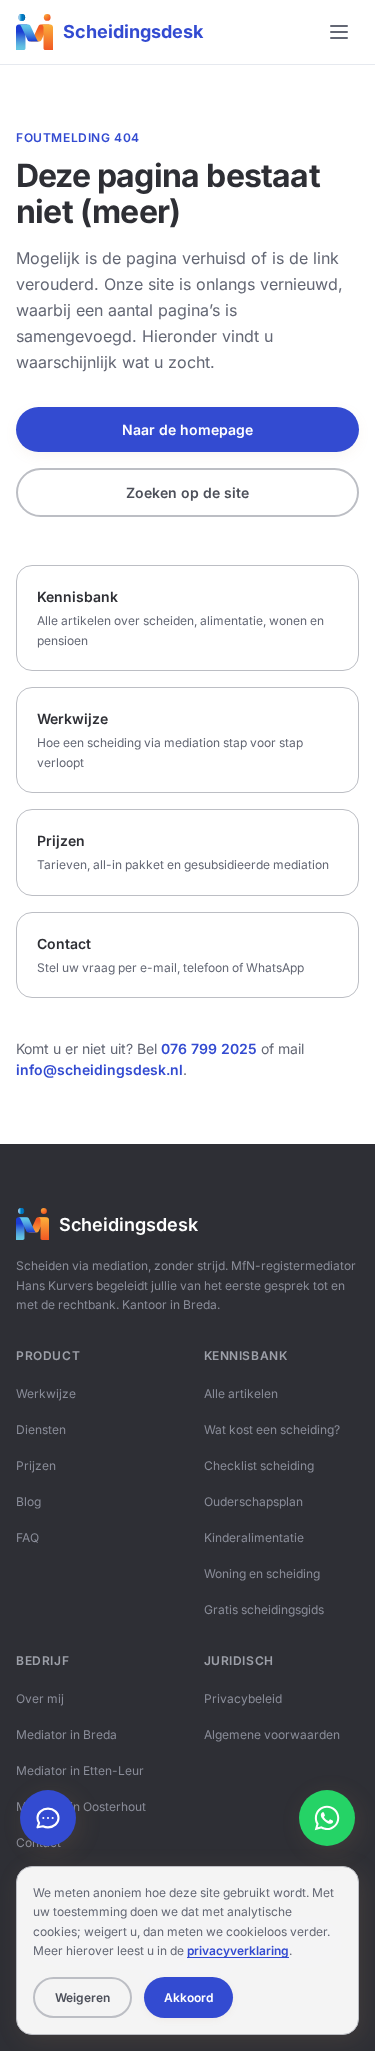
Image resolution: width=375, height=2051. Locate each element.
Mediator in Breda (66, 1734)
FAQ (27, 1537)
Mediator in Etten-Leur (80, 1770)
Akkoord (188, 1997)
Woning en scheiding (262, 1573)
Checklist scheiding (259, 1465)
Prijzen (36, 1465)
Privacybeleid (243, 1698)
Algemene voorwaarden (272, 1734)
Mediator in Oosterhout (81, 1806)
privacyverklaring (238, 1950)
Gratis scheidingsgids (264, 1609)
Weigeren (82, 1997)
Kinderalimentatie (254, 1537)
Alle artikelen (241, 1393)
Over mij (40, 1698)
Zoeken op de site (187, 492)
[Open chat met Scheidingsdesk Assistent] (48, 1818)
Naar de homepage (187, 429)
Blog (28, 1501)
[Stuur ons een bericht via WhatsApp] (327, 1818)
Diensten (41, 1429)
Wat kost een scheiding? (272, 1429)
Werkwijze (46, 1393)
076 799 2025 (209, 1048)
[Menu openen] (339, 32)
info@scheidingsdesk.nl (99, 1069)
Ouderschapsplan (253, 1501)
